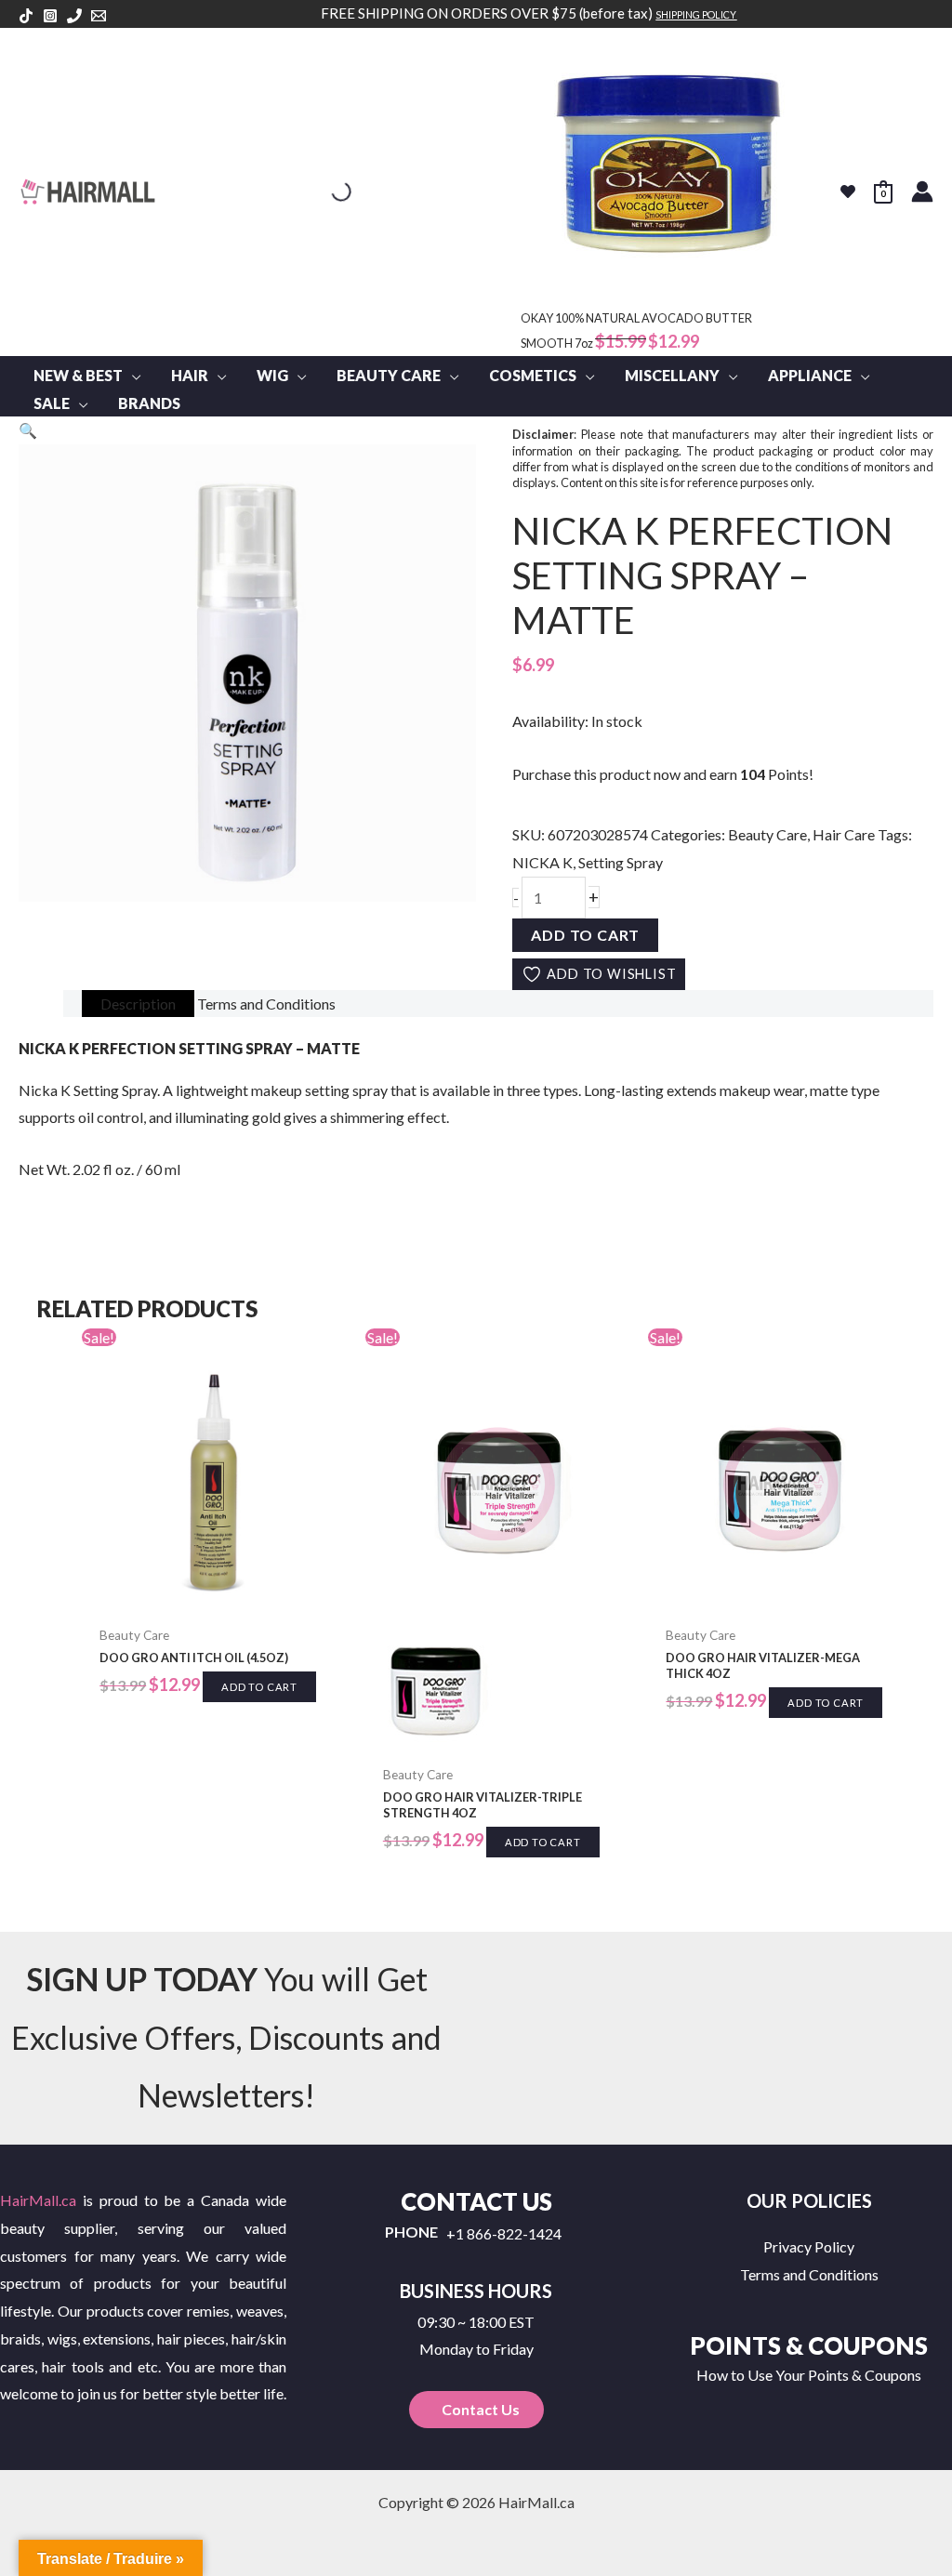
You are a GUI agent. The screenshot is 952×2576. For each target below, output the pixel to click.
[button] (132, 376)
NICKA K (542, 862)
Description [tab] (138, 1004)
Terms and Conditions (809, 2274)
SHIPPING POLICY (696, 14)
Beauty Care (767, 834)
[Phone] (74, 16)
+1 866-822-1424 (504, 2234)
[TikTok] (26, 16)
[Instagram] (50, 16)
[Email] (99, 16)
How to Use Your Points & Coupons (809, 2375)
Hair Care (844, 834)
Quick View (214, 1599)
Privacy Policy (809, 2246)
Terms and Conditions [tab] (266, 1004)
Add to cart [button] (259, 1687)
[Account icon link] (922, 192)
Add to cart (585, 935)
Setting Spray (621, 862)
